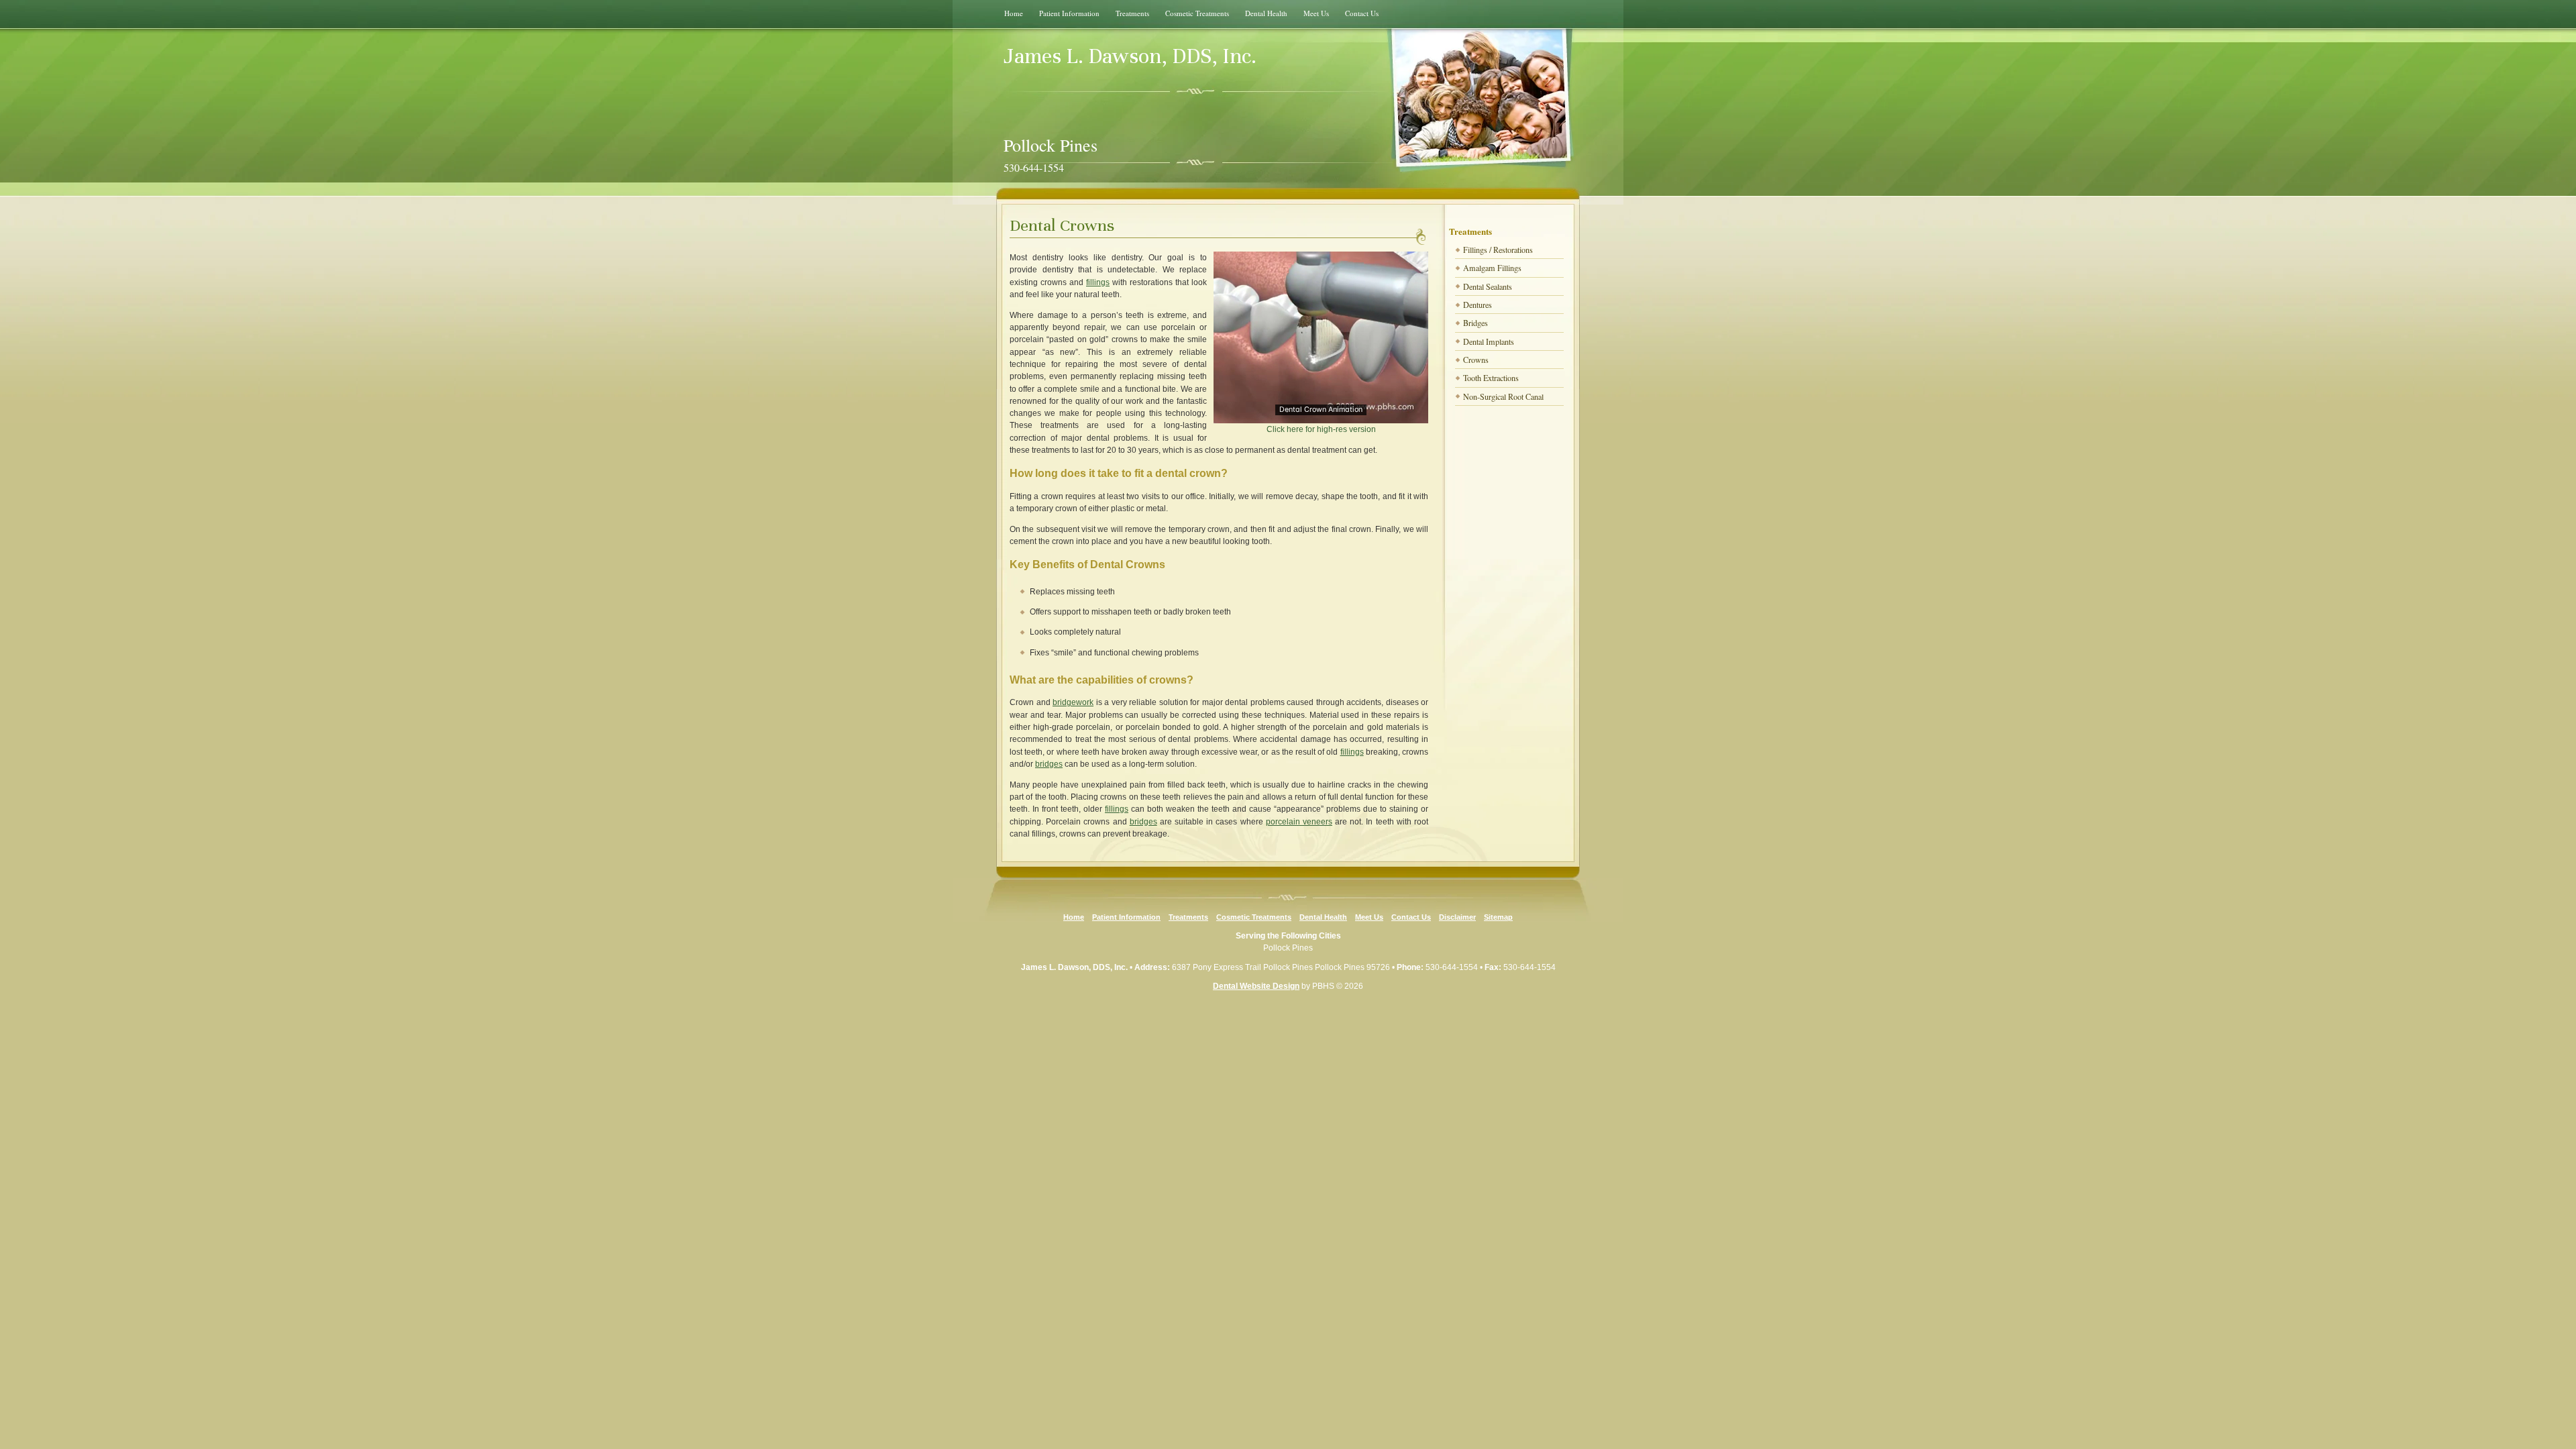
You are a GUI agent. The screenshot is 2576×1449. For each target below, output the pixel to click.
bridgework (1073, 702)
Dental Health (1266, 13)
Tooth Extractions (1491, 378)
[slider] (1320, 413)
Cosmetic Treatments (1197, 13)
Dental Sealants (1488, 286)
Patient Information (1069, 13)
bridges (1049, 764)
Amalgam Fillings (1492, 268)
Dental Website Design (1256, 986)
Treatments (1132, 13)
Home (1014, 13)
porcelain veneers (1299, 822)
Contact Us (1362, 13)
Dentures (1478, 305)
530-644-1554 (1452, 967)
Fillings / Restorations (1498, 250)
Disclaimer (1457, 917)
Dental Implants (1489, 341)
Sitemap (1498, 917)
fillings (1098, 282)
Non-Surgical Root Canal (1503, 396)
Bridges (1475, 323)
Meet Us (1316, 13)
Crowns (1476, 360)
